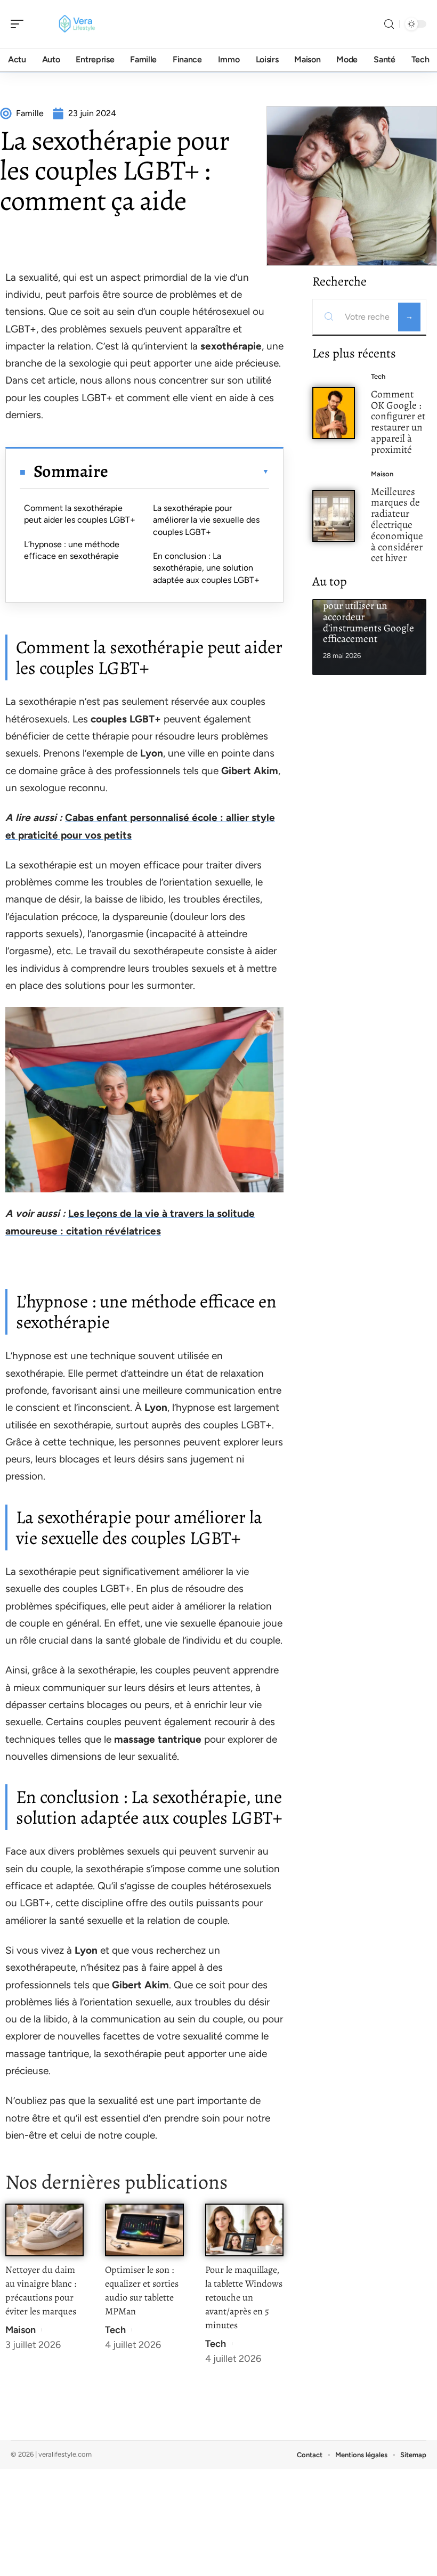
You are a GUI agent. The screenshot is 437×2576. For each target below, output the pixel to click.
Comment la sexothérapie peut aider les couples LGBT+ (80, 514)
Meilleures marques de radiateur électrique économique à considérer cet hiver (397, 525)
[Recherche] (389, 24)
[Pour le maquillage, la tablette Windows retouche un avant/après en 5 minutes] (244, 2230)
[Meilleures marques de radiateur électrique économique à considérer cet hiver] (334, 516)
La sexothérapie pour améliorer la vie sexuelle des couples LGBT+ (206, 520)
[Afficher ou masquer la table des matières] (189, 472)
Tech (115, 2330)
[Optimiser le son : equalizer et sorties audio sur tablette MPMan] (144, 2230)
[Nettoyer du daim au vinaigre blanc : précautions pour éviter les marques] (44, 2230)
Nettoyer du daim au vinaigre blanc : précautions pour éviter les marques (41, 2290)
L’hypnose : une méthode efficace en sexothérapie (72, 550)
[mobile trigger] (20, 24)
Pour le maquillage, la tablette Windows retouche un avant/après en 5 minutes (244, 2297)
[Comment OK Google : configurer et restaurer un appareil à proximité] (334, 413)
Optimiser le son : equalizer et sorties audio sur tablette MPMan (142, 2290)
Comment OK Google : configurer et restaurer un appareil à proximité (398, 422)
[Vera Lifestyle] (77, 24)
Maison (21, 2330)
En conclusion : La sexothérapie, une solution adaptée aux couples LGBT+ (206, 568)
